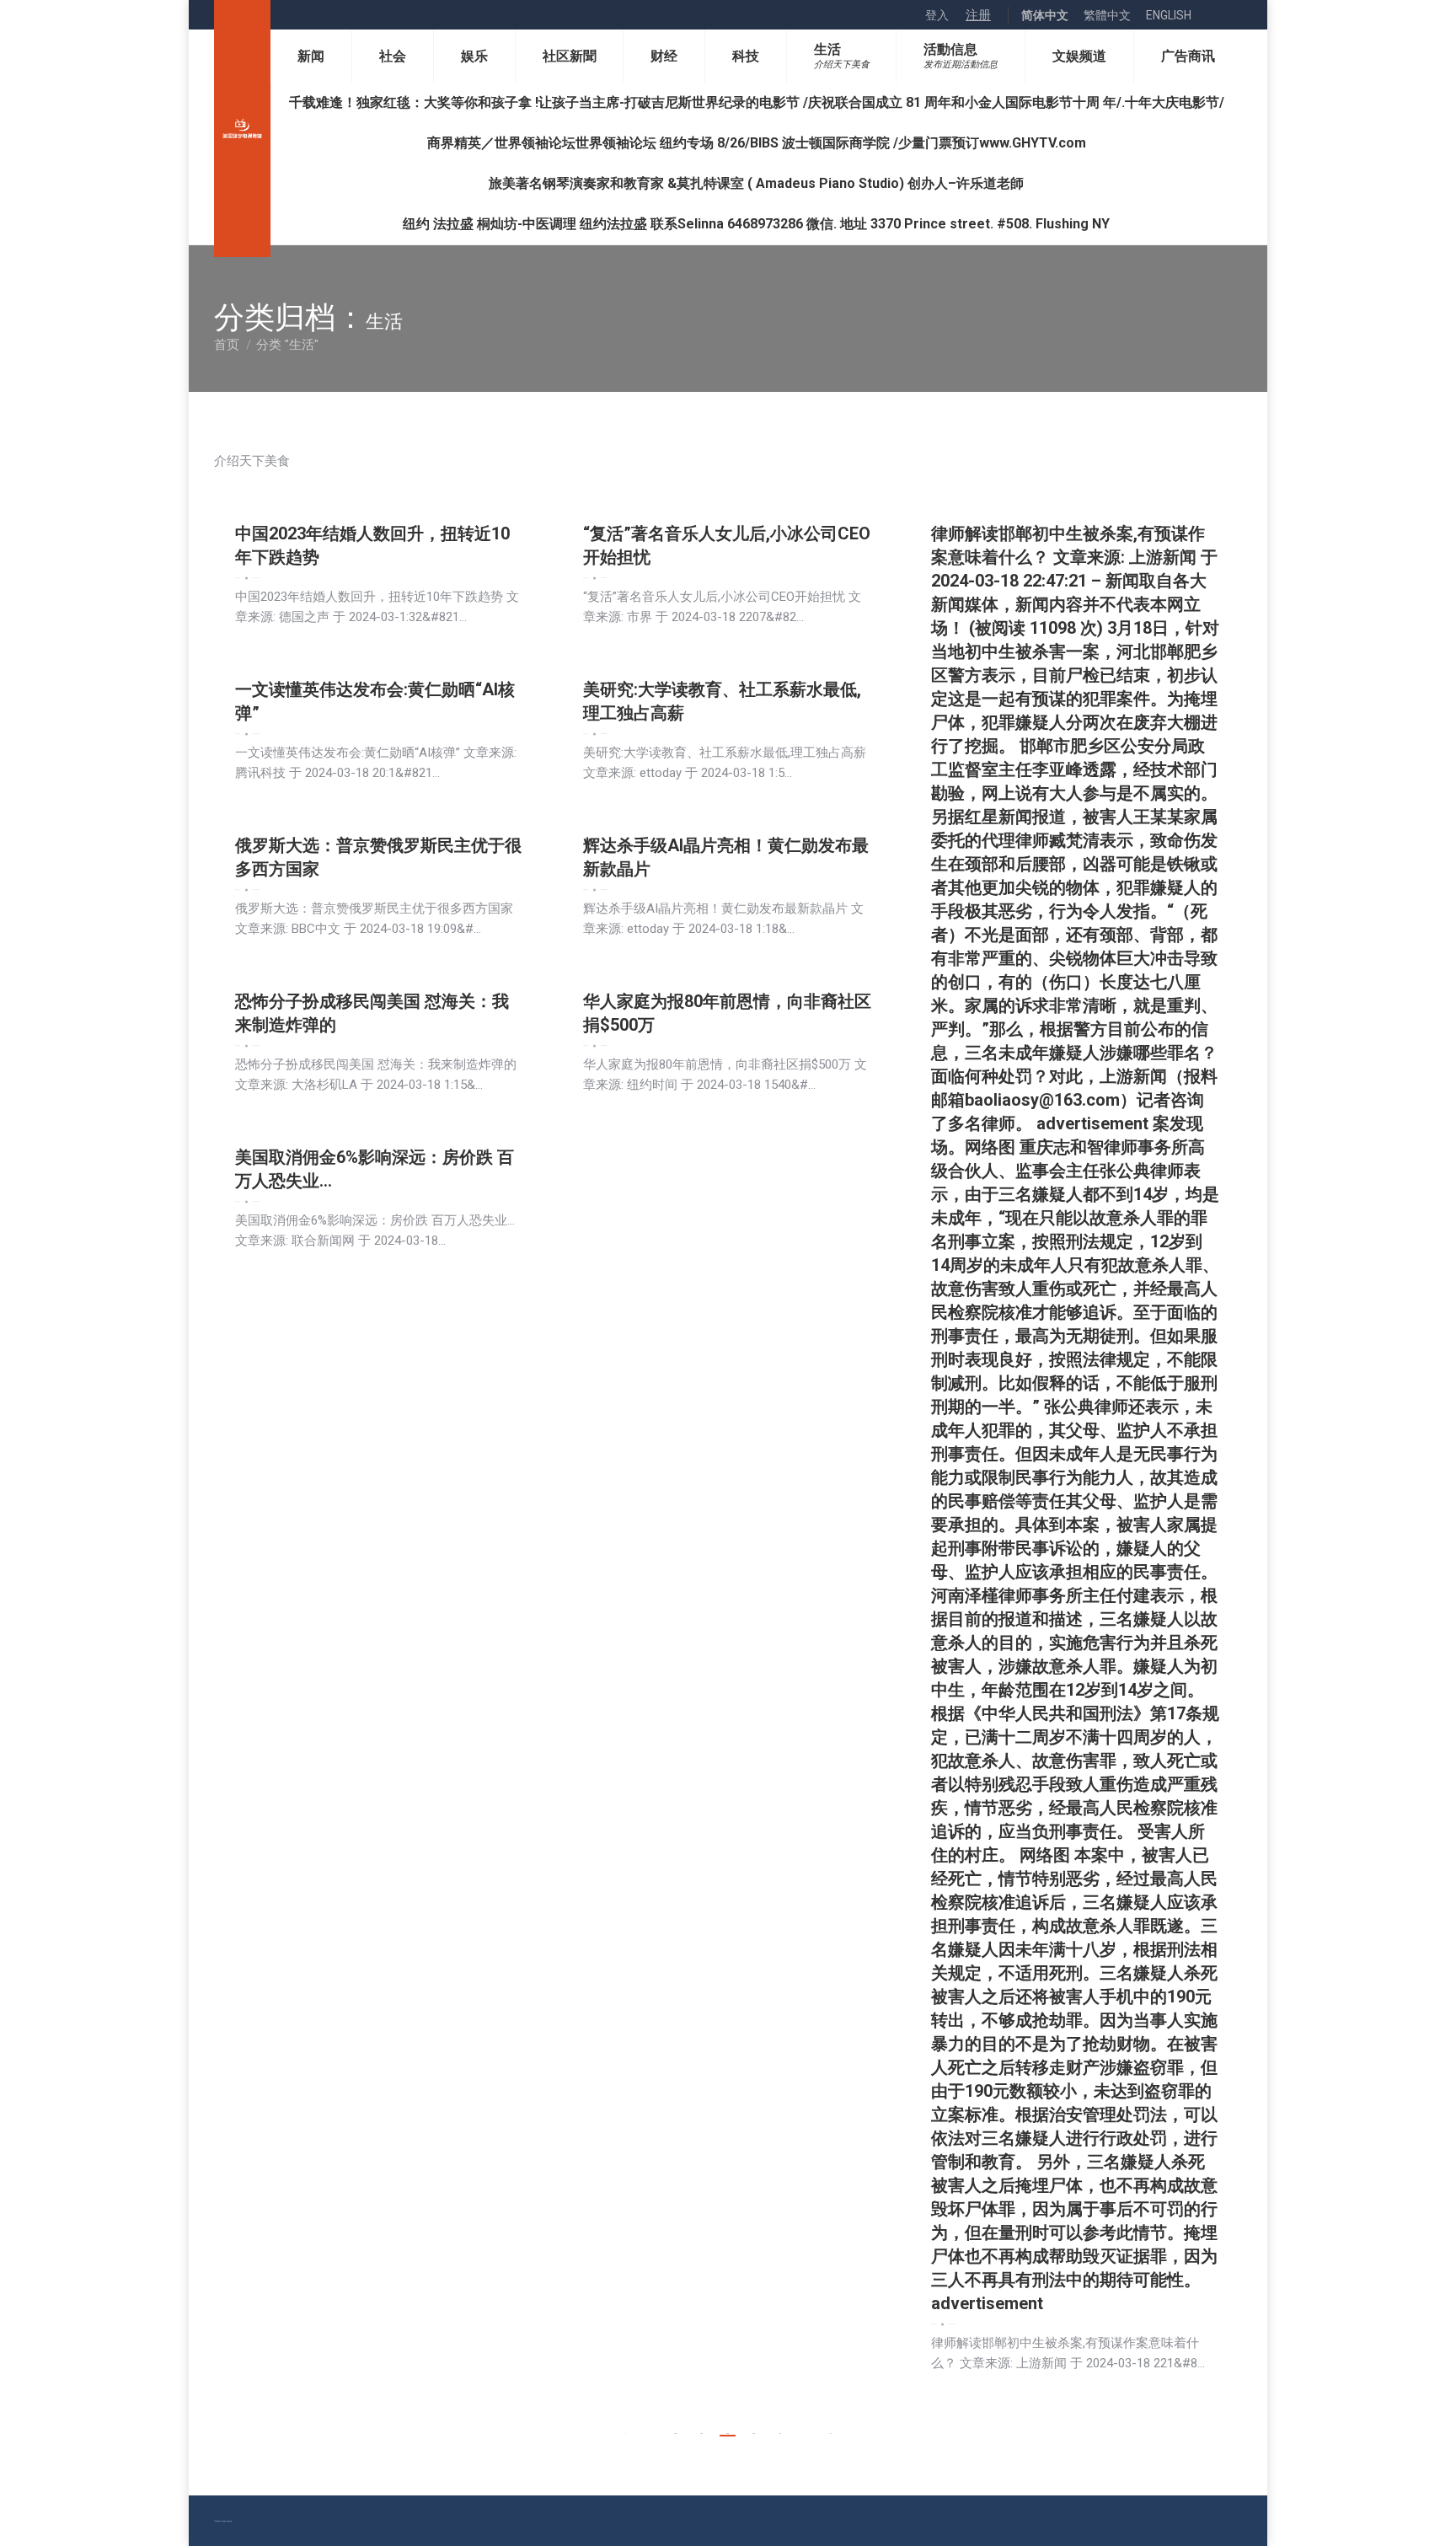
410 (780, 2433)
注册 (978, 15)
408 (728, 2433)
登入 (937, 15)
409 (754, 2433)
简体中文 (1045, 15)
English (1169, 15)
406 (675, 2433)
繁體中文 (1107, 15)
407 (701, 2433)
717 (830, 2433)
